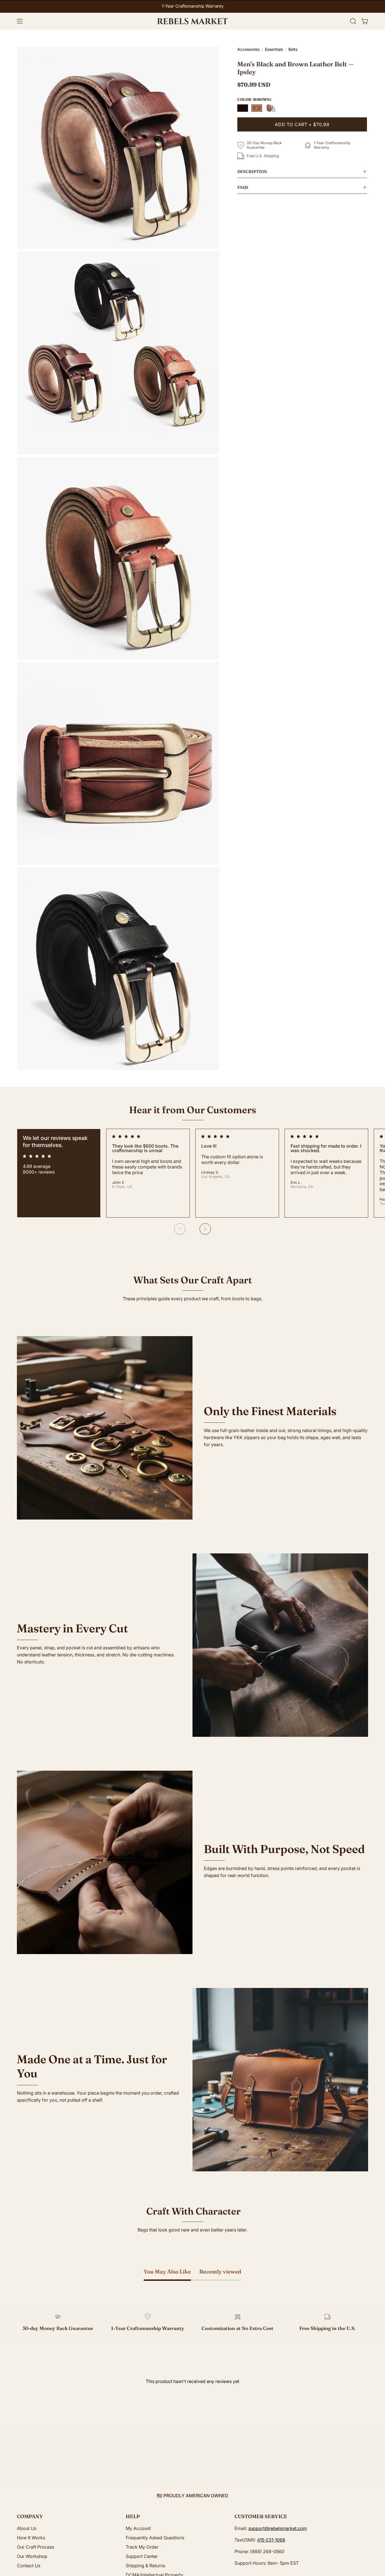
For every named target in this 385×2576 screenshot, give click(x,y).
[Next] (205, 1229)
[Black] (243, 108)
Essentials (274, 49)
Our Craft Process (36, 2547)
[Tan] (271, 108)
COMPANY (30, 2516)
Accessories (248, 49)
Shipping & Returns (145, 2566)
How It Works (31, 2538)
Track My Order (142, 2547)
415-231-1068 (271, 2540)
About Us (27, 2528)
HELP (133, 2516)
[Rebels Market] (193, 21)
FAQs (243, 187)
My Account (138, 2528)
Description (252, 172)
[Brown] (257, 108)
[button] (353, 21)
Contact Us (29, 2566)
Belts (293, 49)
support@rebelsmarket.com (278, 2528)
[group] (193, 6)
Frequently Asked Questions (155, 2538)
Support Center (142, 2556)
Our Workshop (32, 2556)
